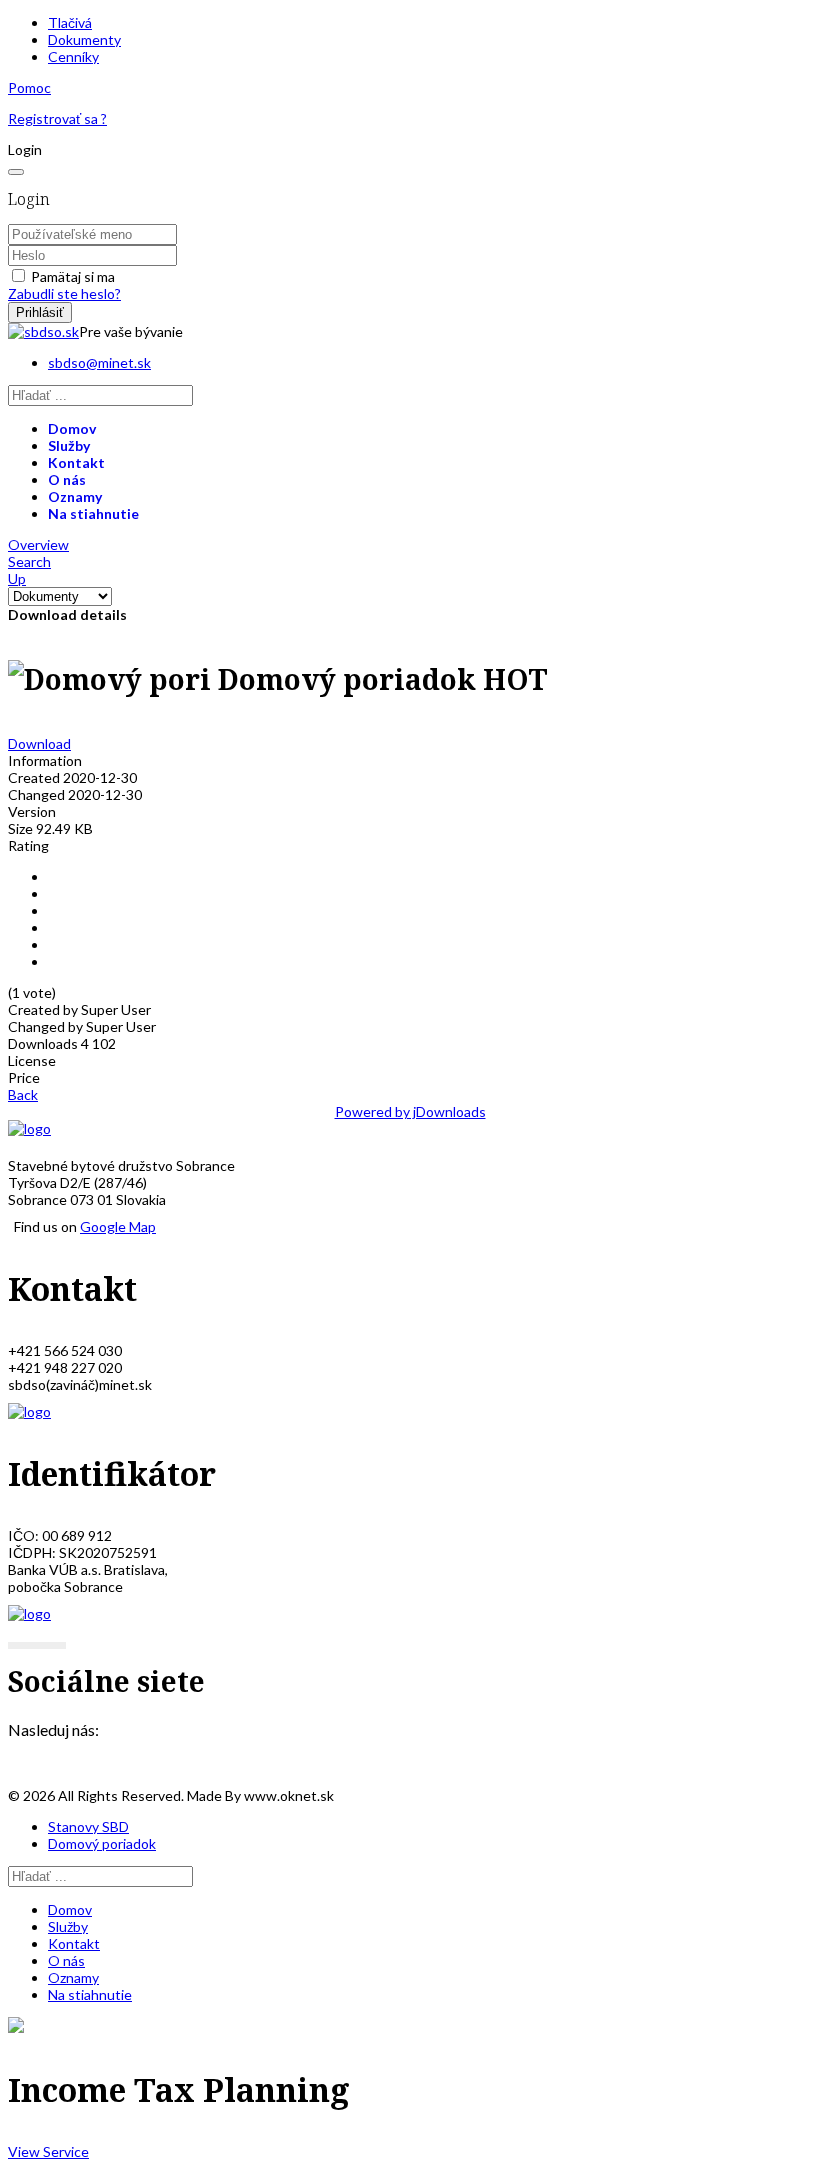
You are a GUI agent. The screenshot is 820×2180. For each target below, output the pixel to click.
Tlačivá (70, 22)
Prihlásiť (40, 312)
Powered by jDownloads (410, 1111)
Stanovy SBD (88, 1826)
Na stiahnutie (93, 513)
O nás (67, 479)
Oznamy (75, 496)
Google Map (118, 1226)
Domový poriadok (102, 1843)
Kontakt (76, 462)
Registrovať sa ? (57, 118)
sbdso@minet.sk (99, 362)
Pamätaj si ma (73, 276)
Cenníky (73, 56)
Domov (72, 428)
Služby (69, 445)
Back (23, 1094)
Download (39, 743)
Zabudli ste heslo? (64, 293)
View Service (48, 2151)
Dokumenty (84, 39)
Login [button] (25, 149)
